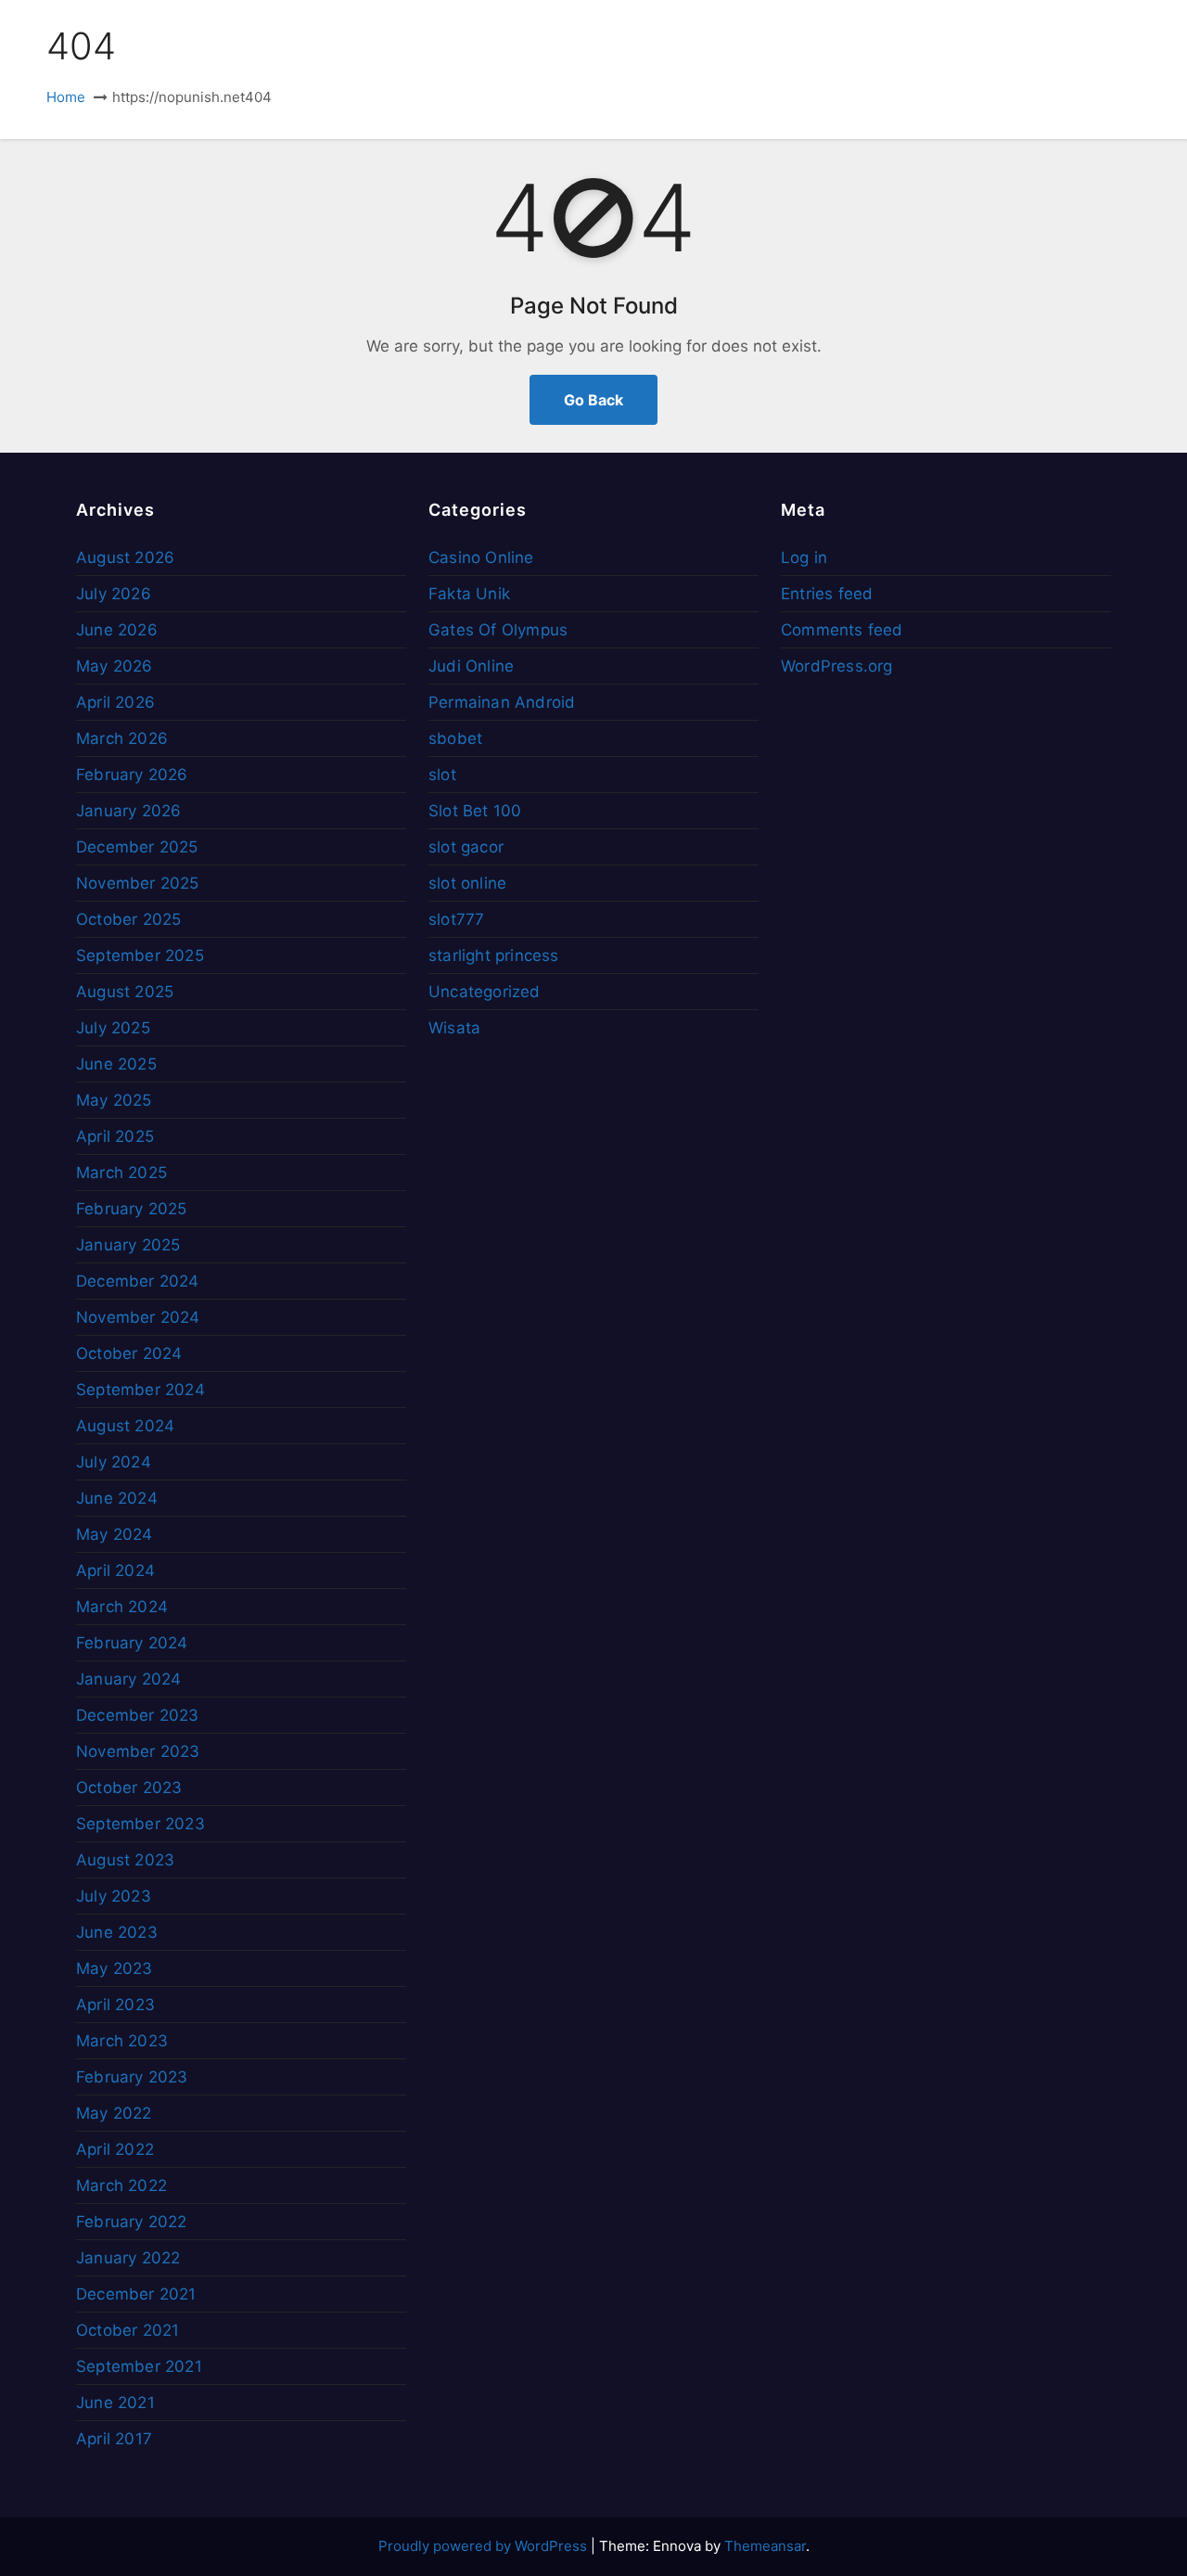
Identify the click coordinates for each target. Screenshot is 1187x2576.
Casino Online (481, 557)
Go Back (593, 400)
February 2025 (132, 1209)
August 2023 (125, 1860)
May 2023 (115, 1968)
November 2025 (138, 883)
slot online (467, 883)
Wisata (454, 1028)
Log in (804, 557)
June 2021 (115, 2403)
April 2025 (115, 1136)
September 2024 (140, 1390)
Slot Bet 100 (475, 811)
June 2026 (117, 630)
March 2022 (121, 2185)
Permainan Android (502, 702)
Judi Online (471, 666)
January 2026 (128, 811)
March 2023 (122, 2041)
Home (66, 97)
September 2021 (139, 2366)
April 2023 (115, 2005)
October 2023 (129, 1788)
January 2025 (128, 1245)
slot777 (456, 919)
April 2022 (115, 2149)
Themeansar (765, 2546)
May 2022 (114, 2113)
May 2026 (115, 666)
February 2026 (132, 775)
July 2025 (113, 1028)
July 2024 (114, 1462)
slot (442, 775)
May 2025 (114, 1100)
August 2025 (125, 992)
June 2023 (117, 1932)
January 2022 (128, 2258)
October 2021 (128, 2330)
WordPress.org (837, 666)
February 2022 (132, 2222)
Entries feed (827, 594)
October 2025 (128, 919)
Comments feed (842, 630)
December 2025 (137, 847)
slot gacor (466, 847)
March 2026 (122, 738)
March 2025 (121, 1173)
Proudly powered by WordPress (485, 2546)
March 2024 (122, 1607)
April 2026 (115, 702)
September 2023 (140, 1824)
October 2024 (129, 1353)
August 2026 (125, 557)
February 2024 (132, 1643)
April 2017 (114, 2439)
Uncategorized (485, 992)
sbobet (455, 738)
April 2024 (115, 1570)
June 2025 (116, 1064)
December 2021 (136, 2294)
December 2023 (138, 1715)
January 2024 (128, 1679)
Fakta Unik (469, 594)
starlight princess (494, 955)
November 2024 (138, 1317)
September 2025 (140, 955)
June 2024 (117, 1498)
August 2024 (125, 1426)
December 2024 (138, 1281)
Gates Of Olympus (498, 630)
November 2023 (138, 1751)
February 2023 (132, 2077)
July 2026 (114, 594)
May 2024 (115, 1534)
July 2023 (114, 1896)
